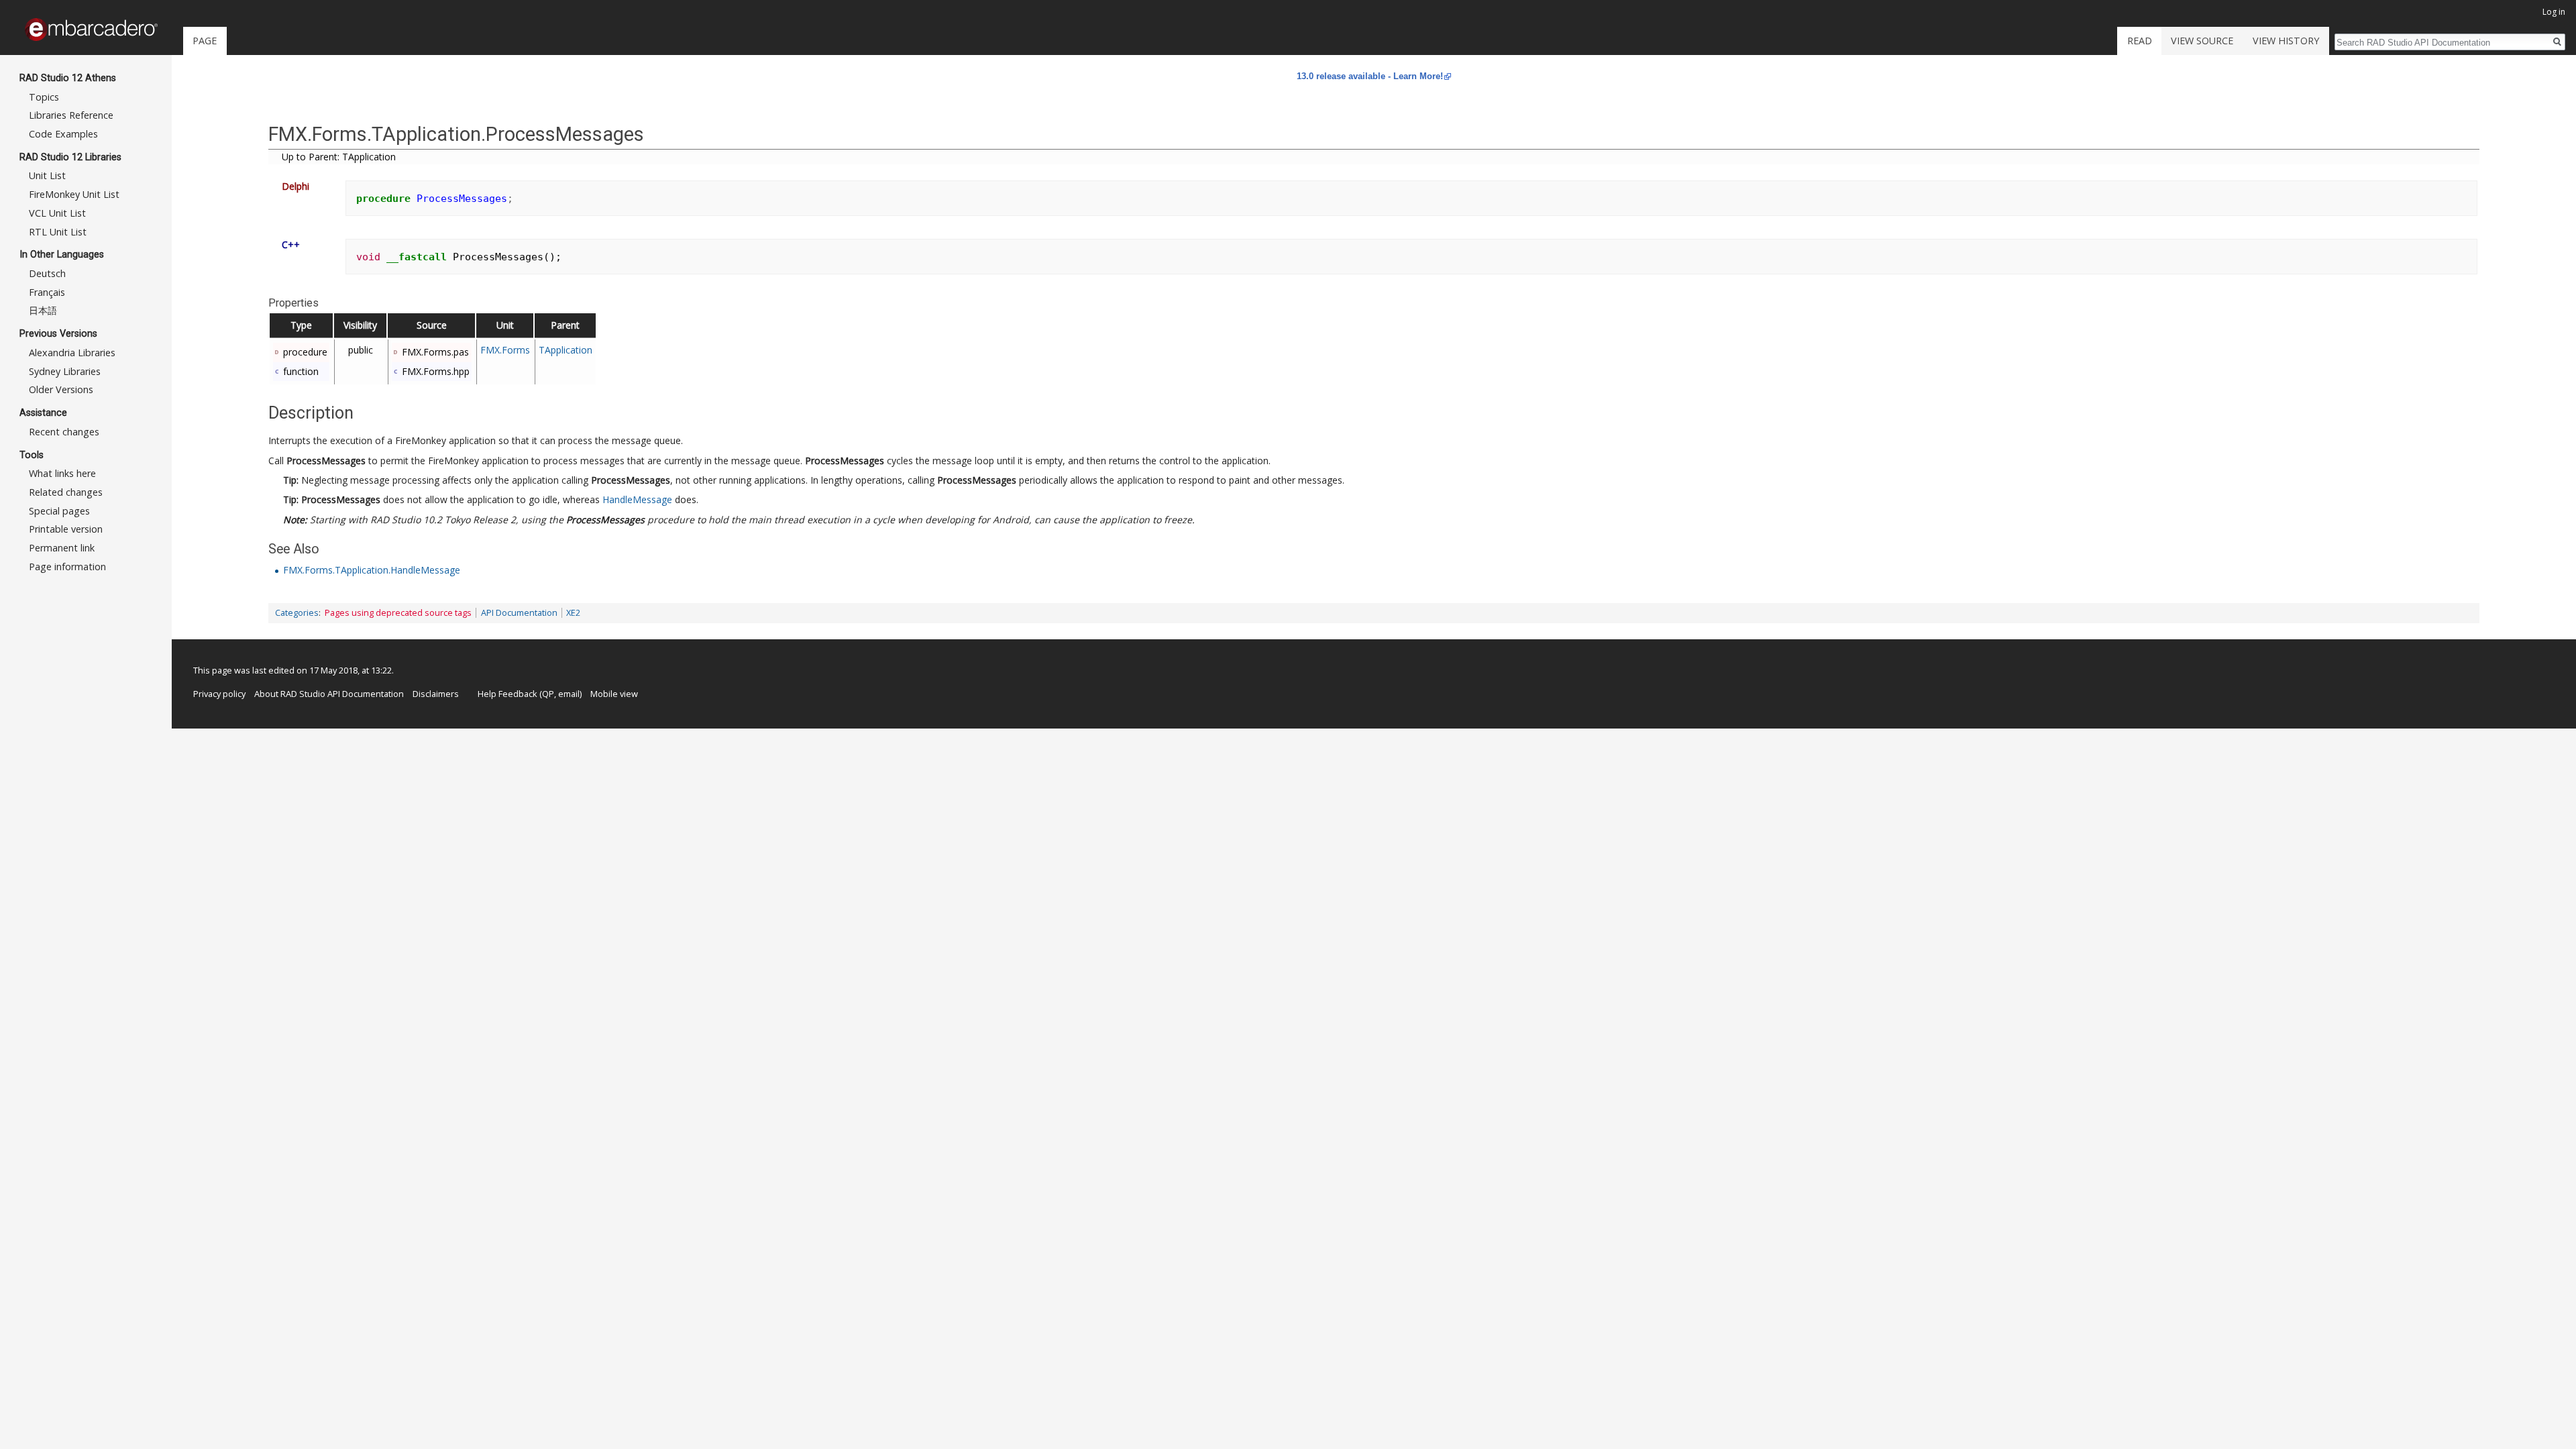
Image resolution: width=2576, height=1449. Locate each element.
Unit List (47, 175)
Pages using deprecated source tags (398, 613)
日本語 (43, 310)
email (569, 694)
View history (2286, 41)
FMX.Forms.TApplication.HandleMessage (372, 570)
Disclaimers (436, 694)
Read (2140, 41)
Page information (67, 567)
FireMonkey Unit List (74, 194)
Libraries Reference (71, 115)
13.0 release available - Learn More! (1370, 76)
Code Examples (63, 134)
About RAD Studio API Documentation (329, 694)
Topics (44, 97)
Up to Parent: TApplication (339, 157)
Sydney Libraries (65, 371)
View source (2202, 41)
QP (548, 694)
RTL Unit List (58, 232)
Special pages (59, 511)
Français (47, 292)
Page (205, 41)
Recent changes (64, 432)
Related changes (66, 492)
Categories (297, 613)
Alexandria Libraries (72, 353)
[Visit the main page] (91, 30)
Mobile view (614, 694)
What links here (62, 473)
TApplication (566, 350)
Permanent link (62, 548)
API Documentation (519, 613)
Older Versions (61, 389)
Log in (2554, 12)
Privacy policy (219, 694)
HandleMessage (637, 499)
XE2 (573, 613)
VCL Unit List (57, 213)
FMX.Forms (505, 350)
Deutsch (47, 273)
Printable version (66, 529)
